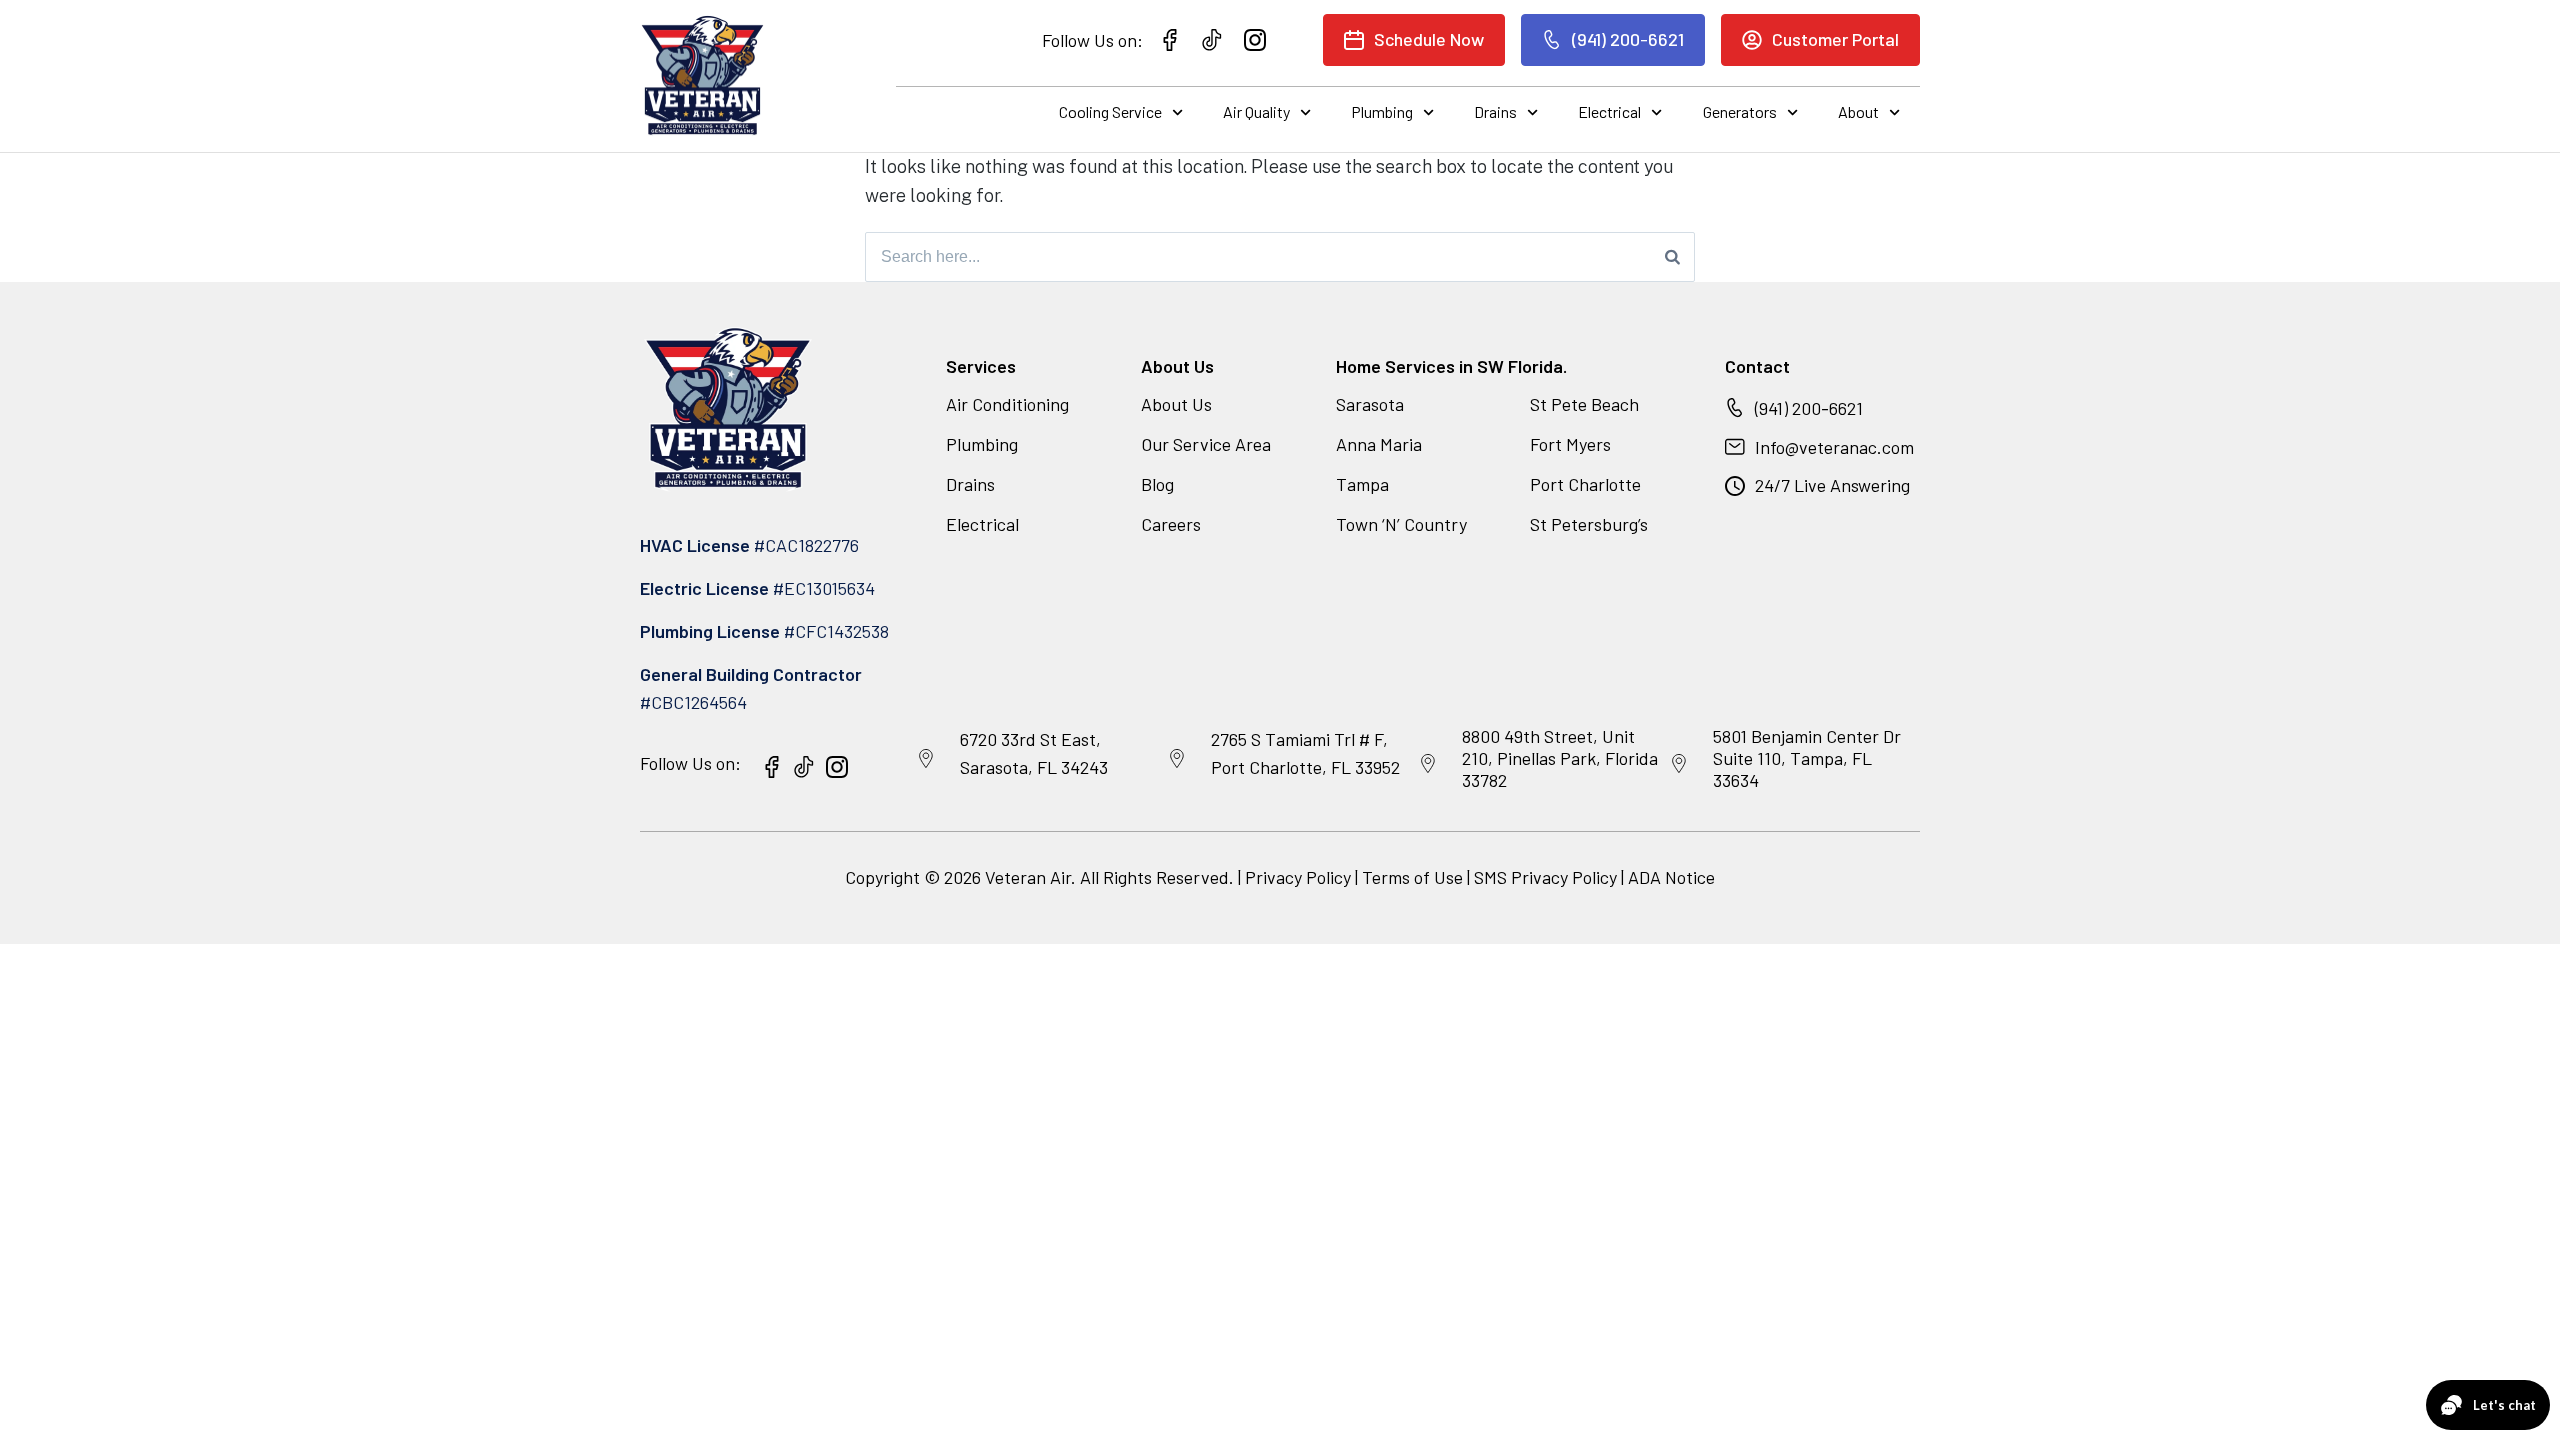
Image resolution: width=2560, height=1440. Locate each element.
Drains (1495, 111)
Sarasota (1370, 404)
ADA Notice (1671, 877)
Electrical (1609, 111)
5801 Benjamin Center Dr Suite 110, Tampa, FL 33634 (1807, 757)
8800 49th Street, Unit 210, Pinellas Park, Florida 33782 (1560, 757)
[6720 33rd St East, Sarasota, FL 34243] (926, 759)
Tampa (1362, 484)
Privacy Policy (1298, 877)
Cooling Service (1110, 111)
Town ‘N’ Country (1401, 524)
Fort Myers (1570, 444)
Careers (1171, 524)
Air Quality (1256, 111)
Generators (1740, 111)
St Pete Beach (1584, 404)
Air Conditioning (1007, 404)
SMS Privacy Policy (1545, 877)
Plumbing (1382, 111)
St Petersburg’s (1589, 524)
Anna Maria (1379, 444)
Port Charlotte (1585, 484)
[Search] (1672, 257)
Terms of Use (1414, 877)
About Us (1176, 404)
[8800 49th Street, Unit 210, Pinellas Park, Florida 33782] (1428, 764)
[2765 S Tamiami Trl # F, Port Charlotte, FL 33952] (1177, 759)
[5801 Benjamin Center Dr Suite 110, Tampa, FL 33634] (1679, 764)
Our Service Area (1206, 444)
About (1858, 111)
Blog (1157, 484)
